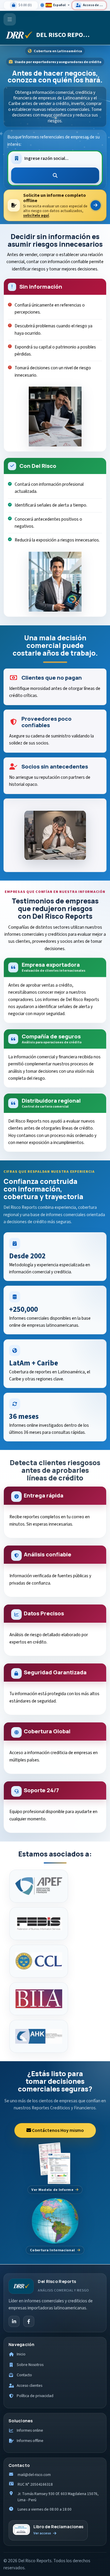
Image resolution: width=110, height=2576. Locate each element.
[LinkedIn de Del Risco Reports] (14, 2321)
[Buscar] (55, 175)
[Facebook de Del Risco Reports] (29, 2321)
